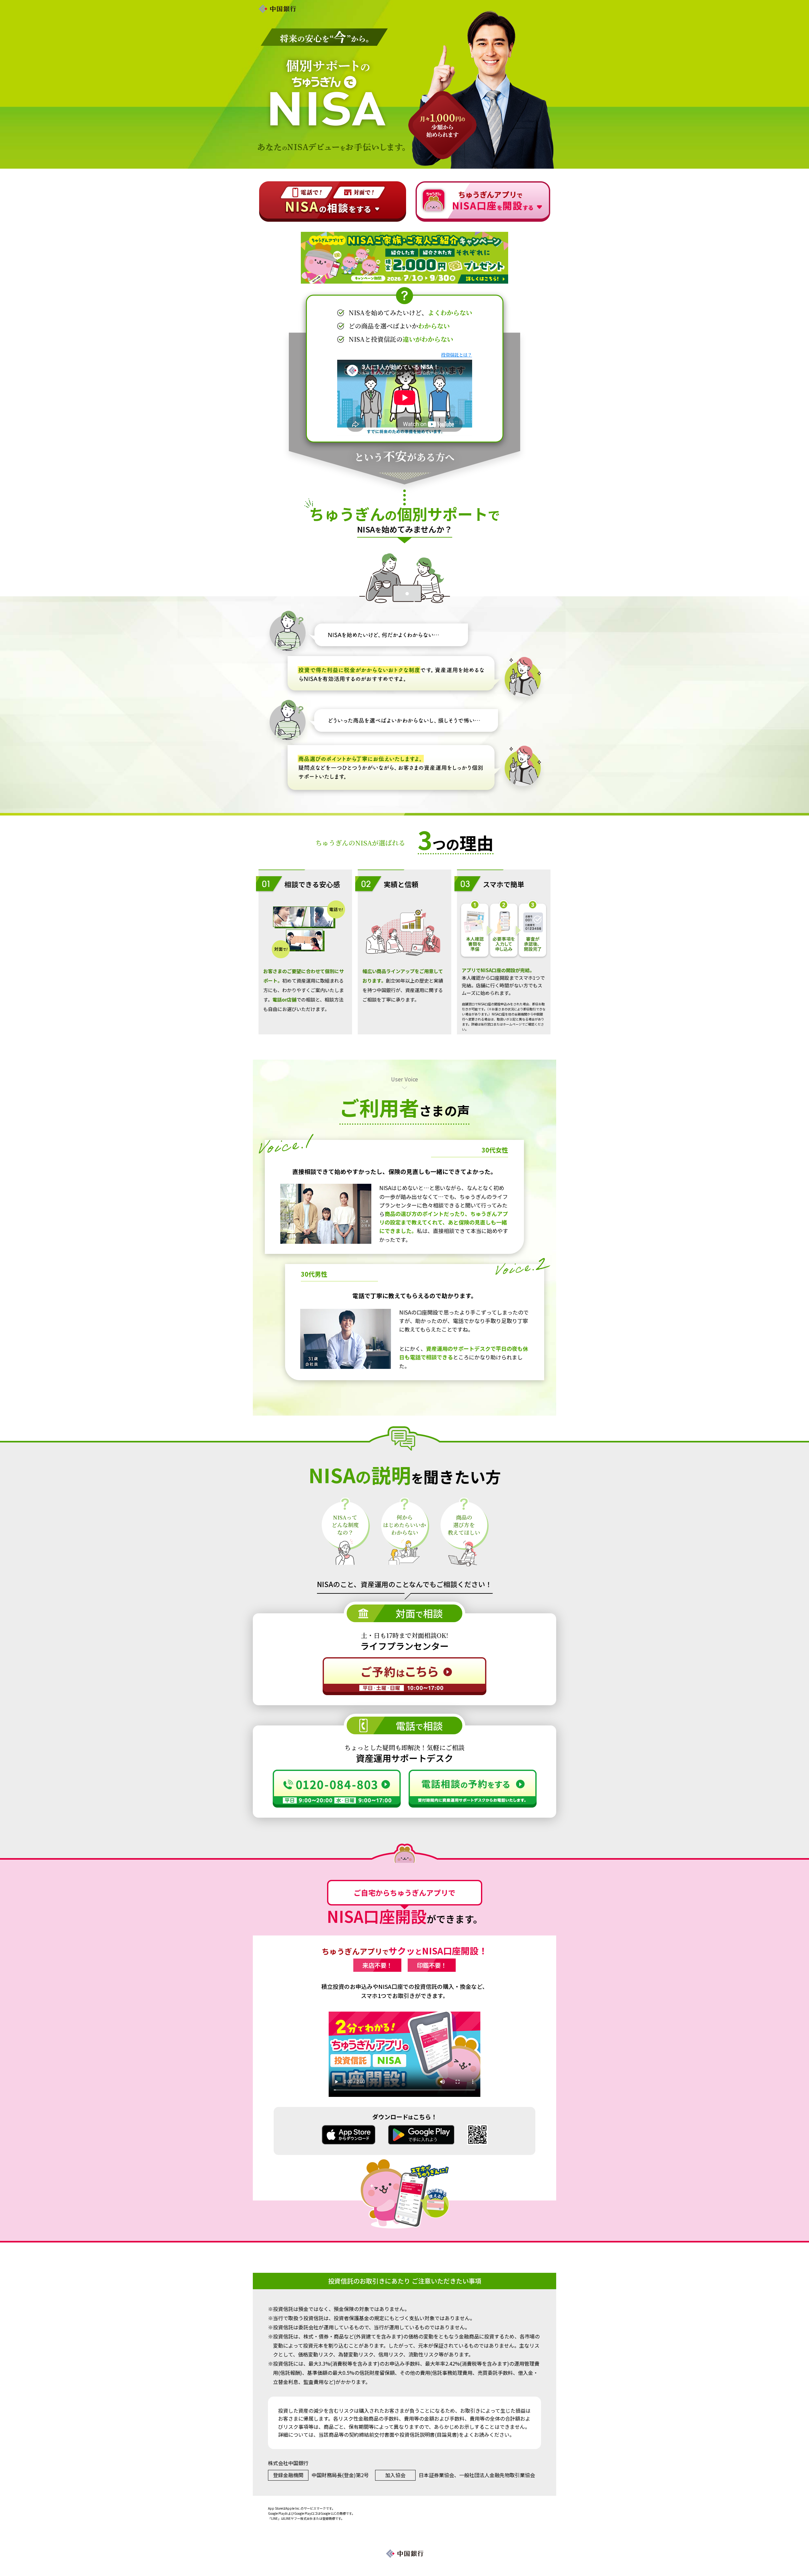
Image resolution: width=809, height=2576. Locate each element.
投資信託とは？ (457, 355)
